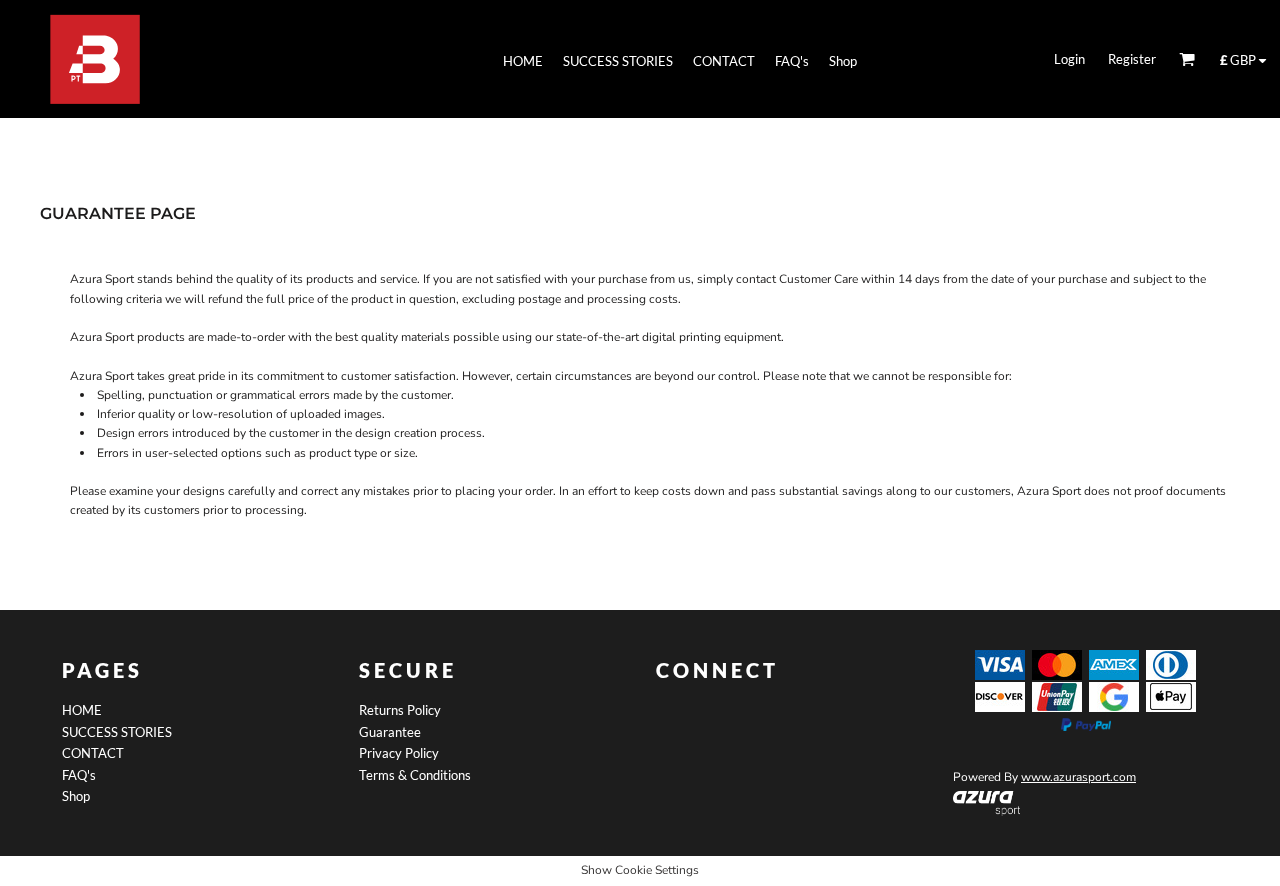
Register (1132, 59)
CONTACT (93, 753)
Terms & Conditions (415, 775)
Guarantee (390, 732)
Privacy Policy (399, 753)
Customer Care (818, 279)
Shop (76, 796)
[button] (986, 803)
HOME (82, 710)
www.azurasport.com (1078, 777)
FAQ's (79, 775)
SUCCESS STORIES (117, 732)
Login (1069, 59)
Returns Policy (400, 710)
